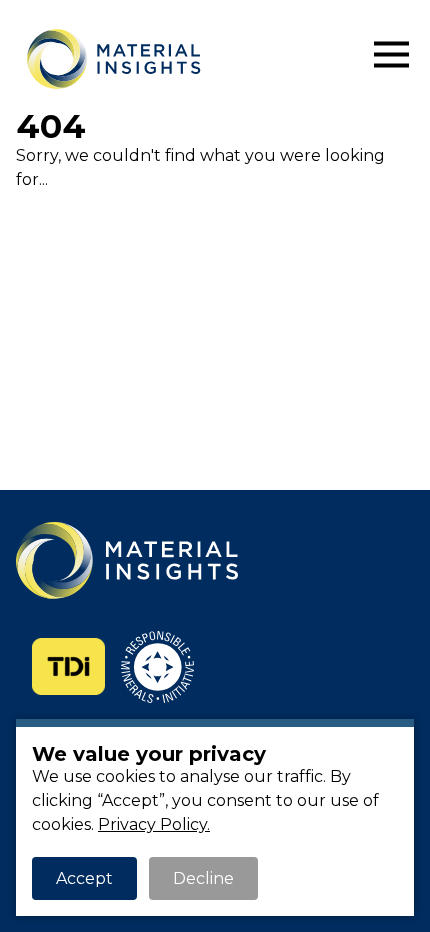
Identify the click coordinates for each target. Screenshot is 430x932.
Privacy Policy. (154, 824)
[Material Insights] (175, 59)
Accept (84, 878)
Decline (203, 878)
